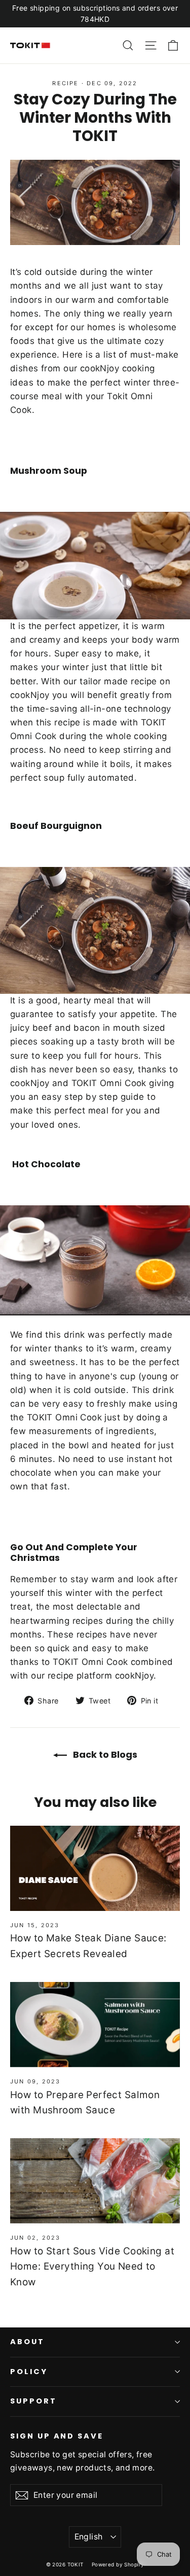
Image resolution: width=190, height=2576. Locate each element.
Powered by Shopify (118, 2564)
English (89, 2537)
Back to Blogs (104, 1754)
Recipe (65, 83)
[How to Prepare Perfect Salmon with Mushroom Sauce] (95, 2025)
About (27, 2342)
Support (33, 2401)
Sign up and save (57, 2436)
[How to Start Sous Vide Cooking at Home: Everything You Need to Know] (95, 2181)
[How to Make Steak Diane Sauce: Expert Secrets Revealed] (95, 1868)
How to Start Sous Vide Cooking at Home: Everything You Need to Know (92, 2267)
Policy (29, 2372)
